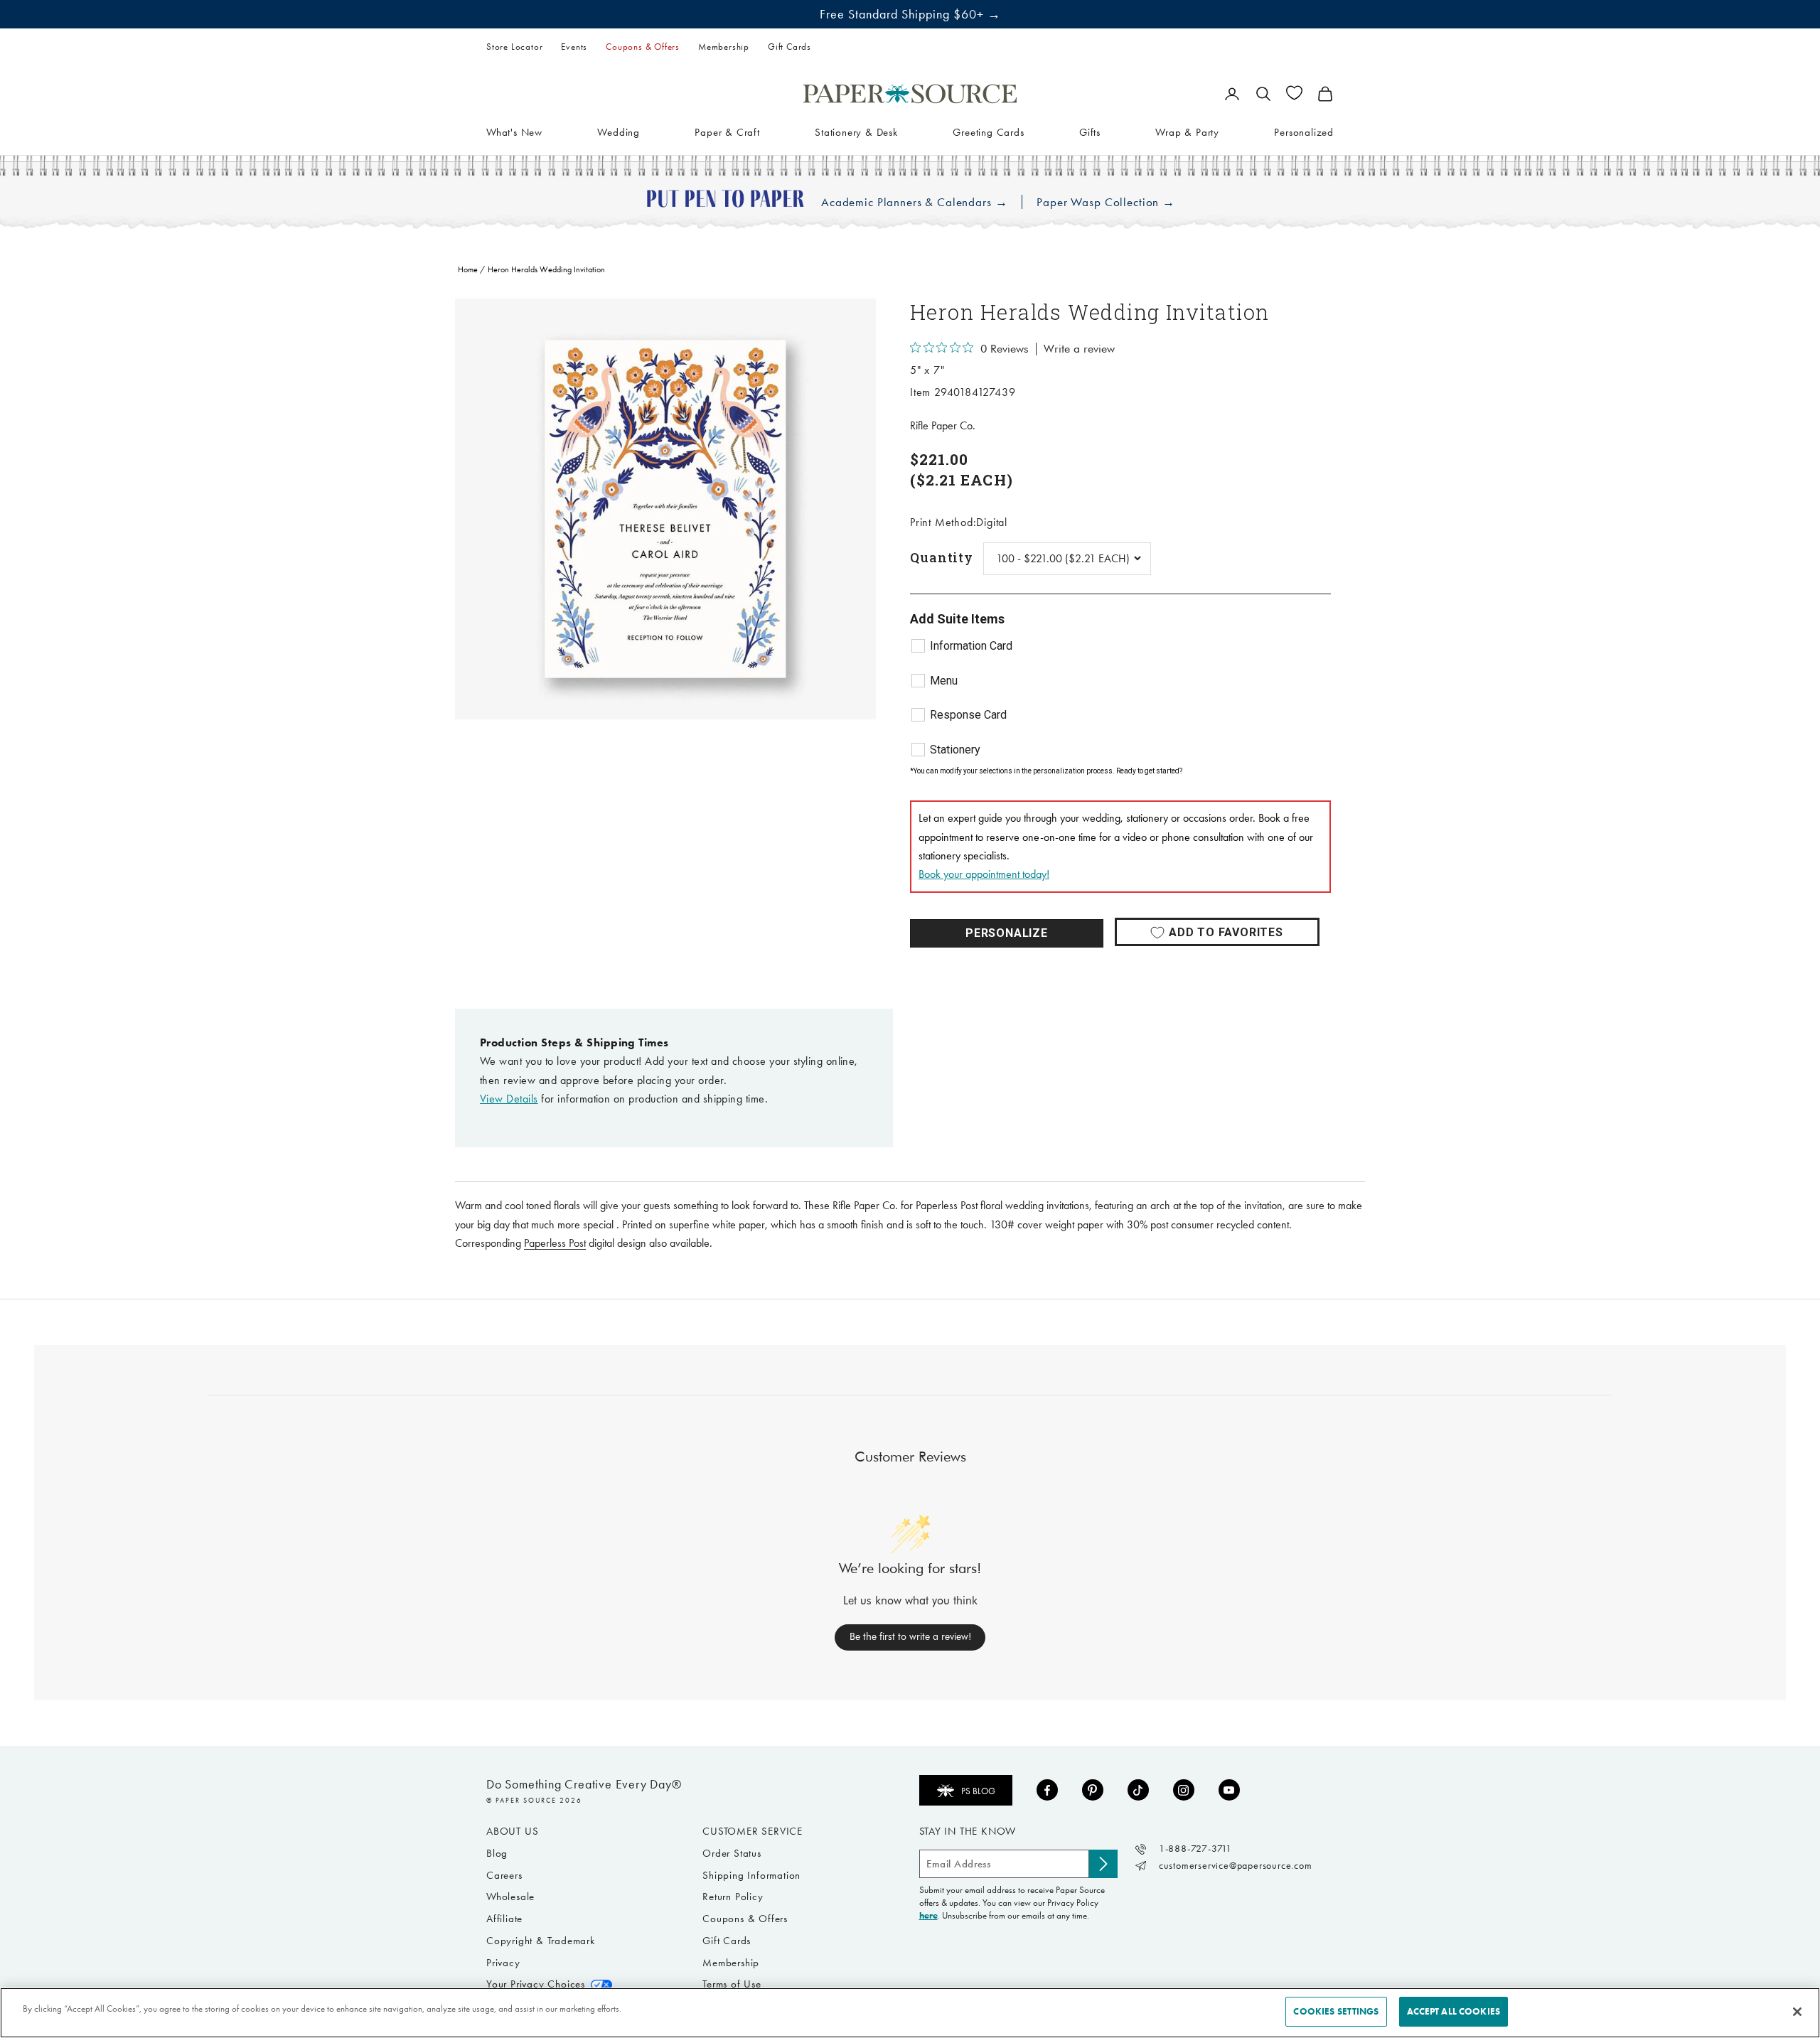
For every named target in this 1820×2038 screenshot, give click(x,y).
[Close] (1797, 2012)
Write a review (1079, 349)
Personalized (1304, 132)
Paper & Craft (727, 132)
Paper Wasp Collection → (1106, 202)
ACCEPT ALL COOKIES (1454, 2011)
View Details (509, 1099)
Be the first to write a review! (910, 1636)
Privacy (503, 1963)
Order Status (732, 1853)
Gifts (1090, 132)
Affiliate (504, 1919)
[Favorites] (1294, 93)
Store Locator (514, 47)
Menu (944, 681)
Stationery (955, 750)
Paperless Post (555, 1243)
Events (574, 47)
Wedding (619, 132)
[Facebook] (1047, 1790)
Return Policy (733, 1897)
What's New (514, 132)
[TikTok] (1138, 1790)
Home (468, 269)
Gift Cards (789, 47)
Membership (724, 47)
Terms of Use (732, 1984)
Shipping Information (751, 1875)
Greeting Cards (988, 132)
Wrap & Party (1187, 132)
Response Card (968, 715)
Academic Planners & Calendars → (914, 202)
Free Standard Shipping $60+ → (910, 14)
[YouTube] (1229, 1790)
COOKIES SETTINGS (1336, 2011)
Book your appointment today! (984, 874)
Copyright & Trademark (541, 1941)
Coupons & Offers (643, 47)
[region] (665, 509)
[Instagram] (1184, 1790)
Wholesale (510, 1897)
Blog (497, 1853)
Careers (504, 1875)
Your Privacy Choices (536, 1984)
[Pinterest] (1093, 1790)
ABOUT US (512, 1831)
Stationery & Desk (856, 132)
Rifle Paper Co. (943, 425)
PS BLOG (978, 1791)
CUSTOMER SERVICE (753, 1831)
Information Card (971, 646)
